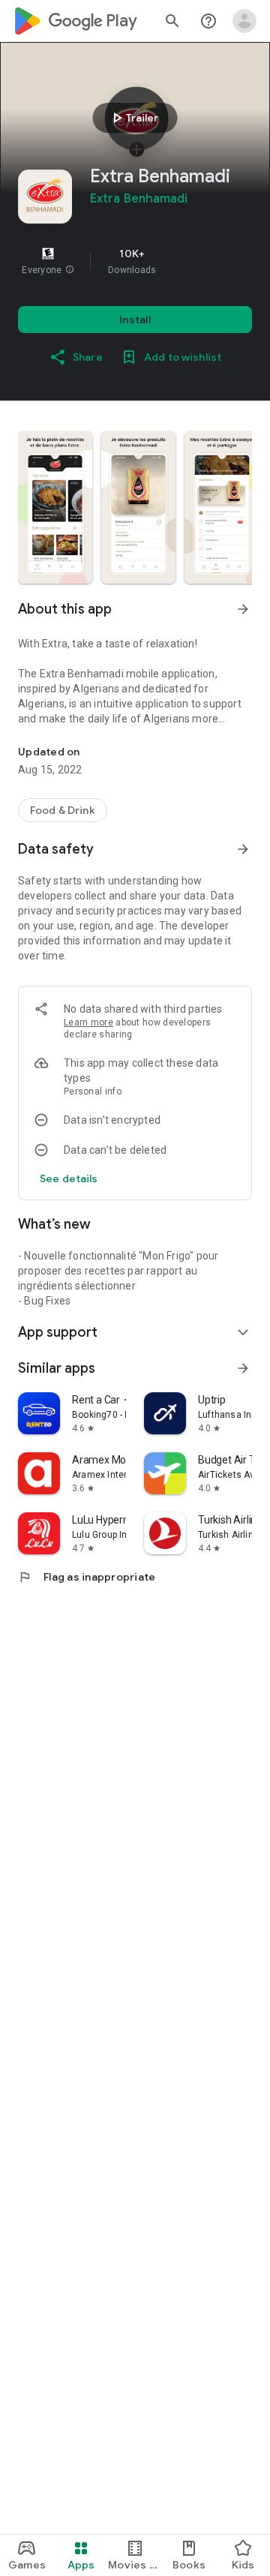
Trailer (133, 118)
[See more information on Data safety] (243, 849)
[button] (70, 270)
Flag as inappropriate (87, 1577)
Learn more (88, 1022)
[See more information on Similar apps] (243, 1368)
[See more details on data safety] (69, 1178)
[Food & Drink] (63, 810)
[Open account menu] (244, 21)
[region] (135, 261)
